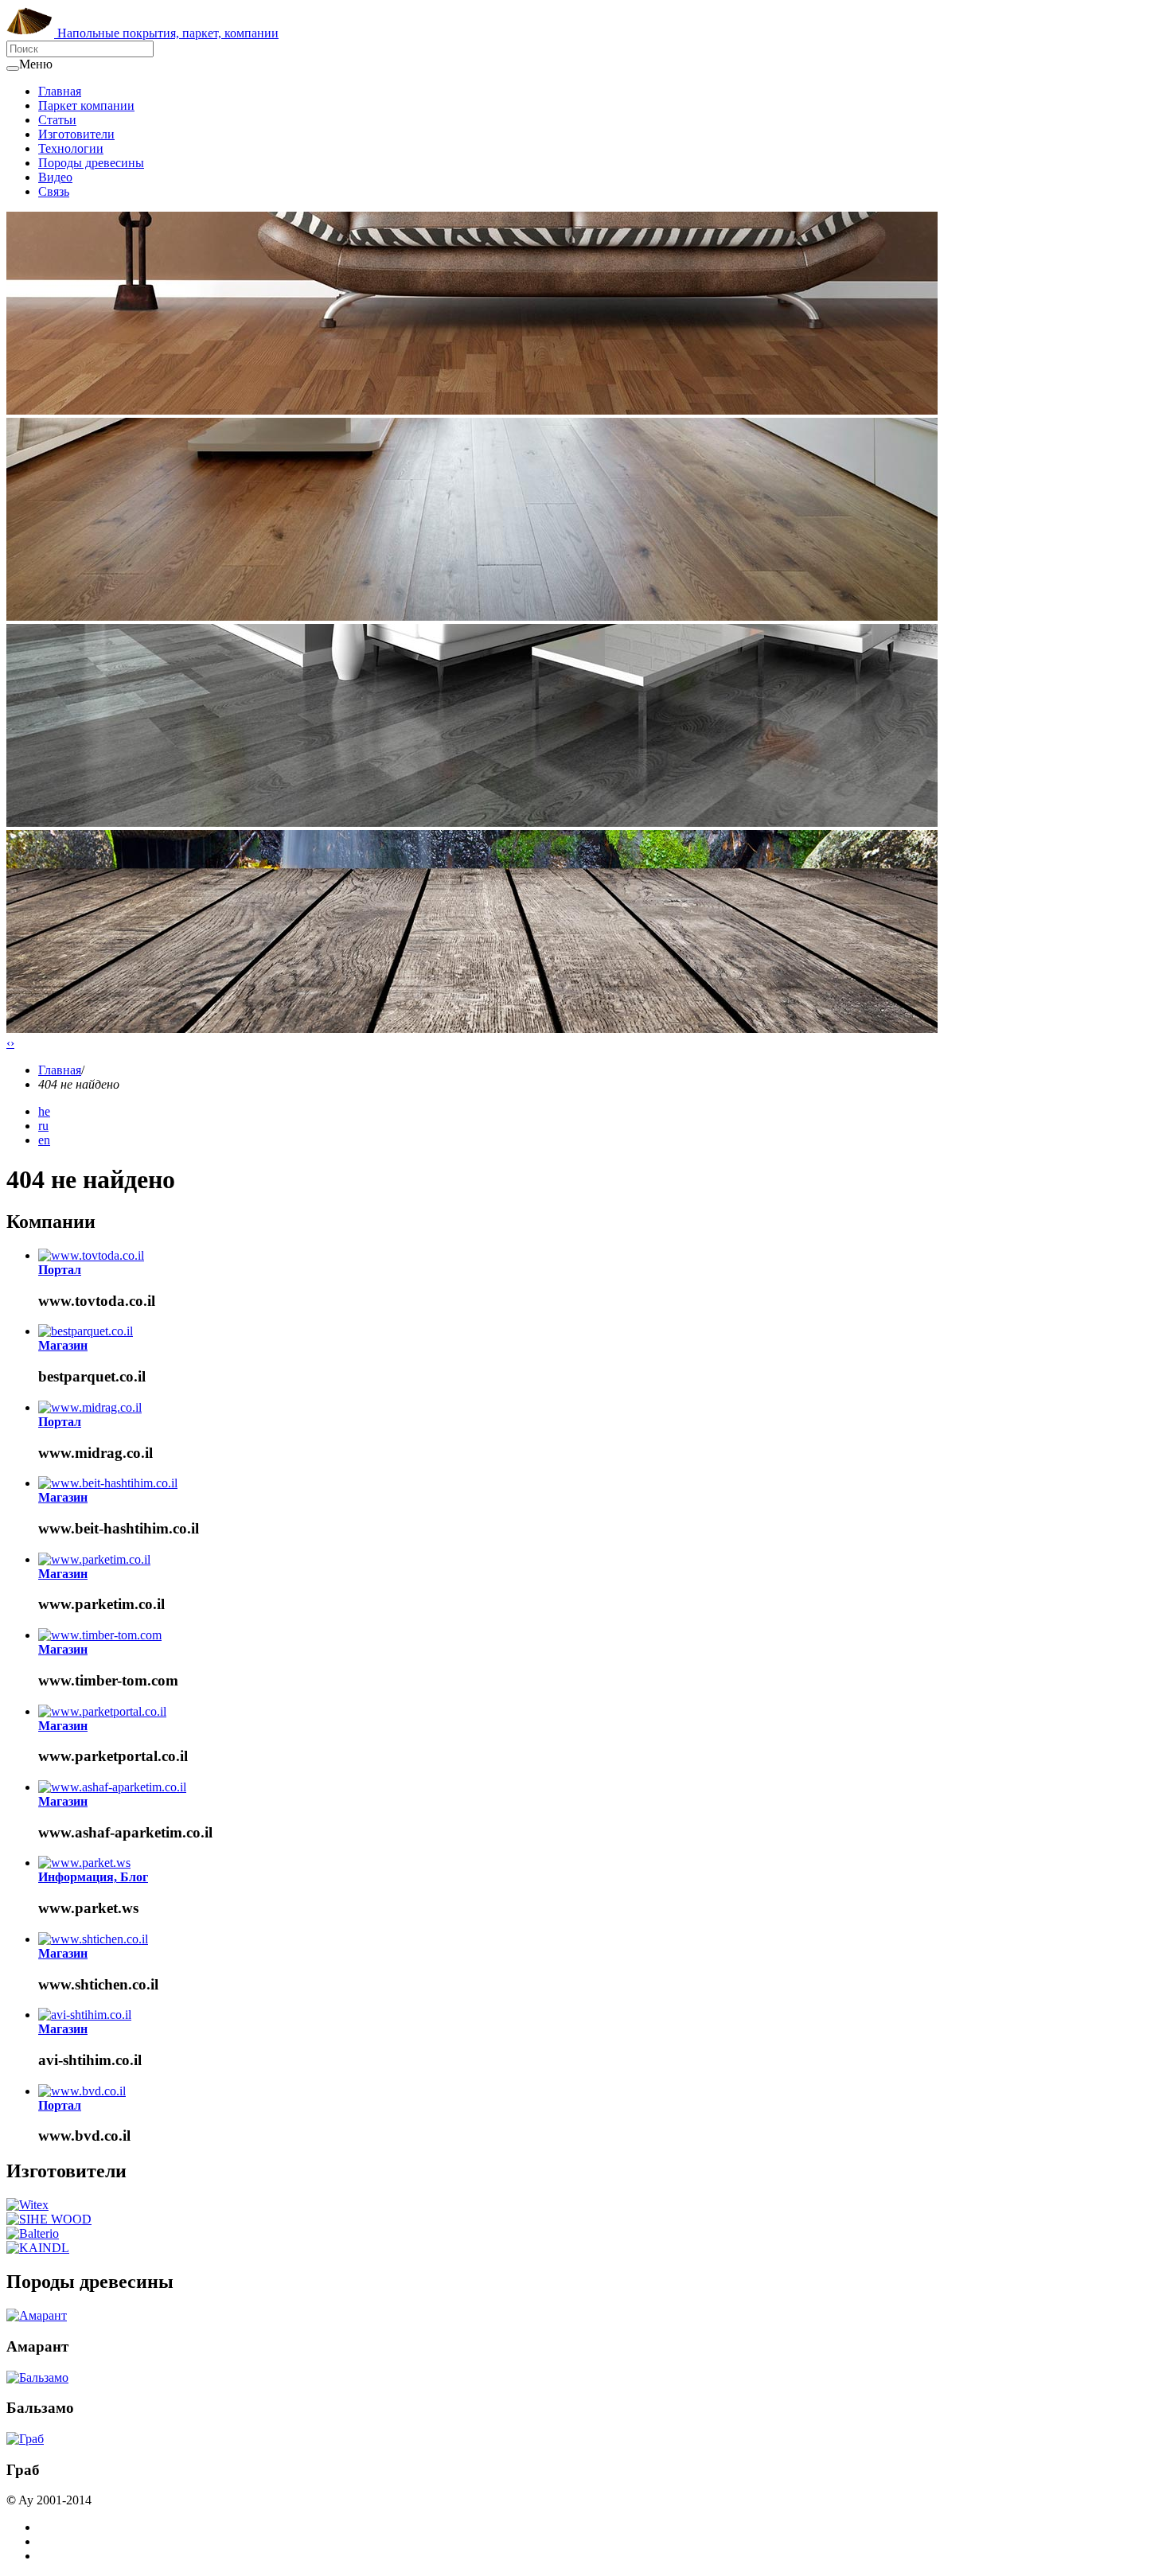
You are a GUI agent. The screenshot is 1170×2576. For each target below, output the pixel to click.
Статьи (57, 120)
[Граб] (25, 2439)
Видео (55, 177)
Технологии (71, 148)
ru (43, 1126)
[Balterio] (33, 2233)
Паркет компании (86, 105)
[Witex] (27, 2205)
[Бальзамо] (37, 2377)
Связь (54, 191)
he (44, 1111)
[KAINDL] (38, 2248)
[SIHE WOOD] (49, 2219)
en (44, 1140)
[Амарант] (37, 2315)
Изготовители (76, 134)
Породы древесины (91, 163)
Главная (60, 91)
